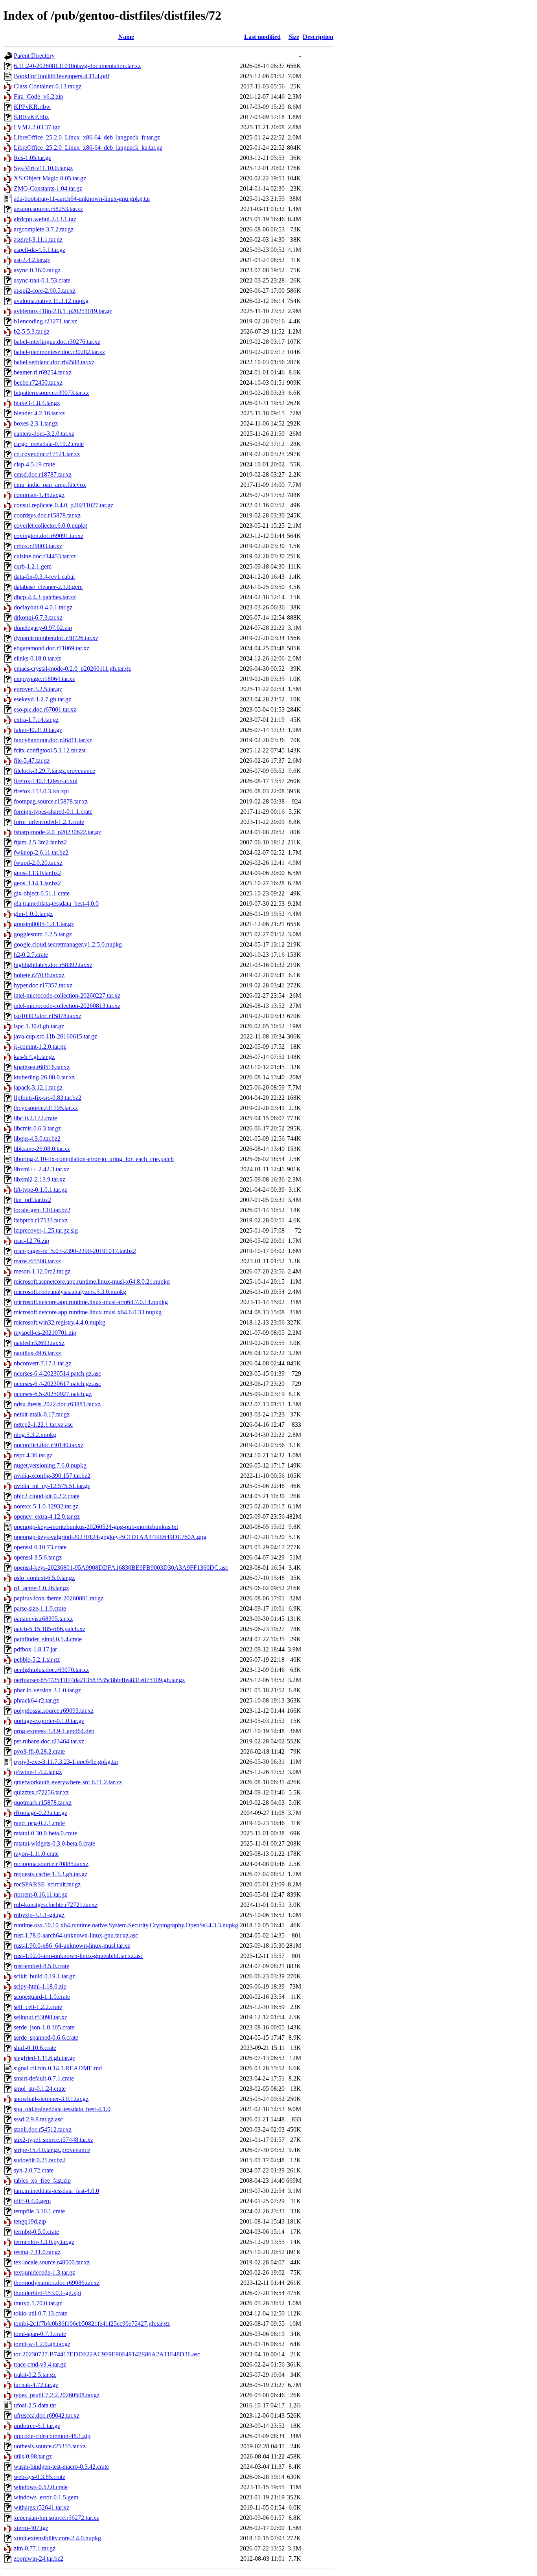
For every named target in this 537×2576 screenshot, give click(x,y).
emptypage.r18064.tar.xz (44, 679)
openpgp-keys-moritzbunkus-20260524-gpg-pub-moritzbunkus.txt (96, 1527)
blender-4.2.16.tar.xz (39, 413)
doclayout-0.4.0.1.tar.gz (43, 607)
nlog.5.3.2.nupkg (35, 1435)
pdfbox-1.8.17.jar (35, 1649)
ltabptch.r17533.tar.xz (41, 1220)
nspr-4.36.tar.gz (33, 1455)
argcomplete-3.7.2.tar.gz (44, 229)
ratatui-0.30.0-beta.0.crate (45, 1833)
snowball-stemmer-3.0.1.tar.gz (51, 2099)
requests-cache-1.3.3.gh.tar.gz (51, 1874)
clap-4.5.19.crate (34, 464)
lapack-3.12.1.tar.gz (38, 1087)
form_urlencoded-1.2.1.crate (49, 822)
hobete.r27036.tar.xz (39, 975)
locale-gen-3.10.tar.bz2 (42, 1210)
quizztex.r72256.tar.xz (41, 1792)
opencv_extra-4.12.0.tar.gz (47, 1516)
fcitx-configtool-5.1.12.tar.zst (50, 750)
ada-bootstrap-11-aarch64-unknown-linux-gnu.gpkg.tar (82, 199)
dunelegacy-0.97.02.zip (43, 628)
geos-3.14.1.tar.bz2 (37, 883)
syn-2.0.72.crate (34, 2170)
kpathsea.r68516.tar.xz (42, 1067)
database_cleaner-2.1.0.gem (48, 587)
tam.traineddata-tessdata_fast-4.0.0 (56, 2191)
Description (318, 37)
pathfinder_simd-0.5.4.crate (48, 1639)
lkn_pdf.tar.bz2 (32, 1200)
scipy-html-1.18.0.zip (40, 1986)
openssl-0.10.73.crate (40, 1547)
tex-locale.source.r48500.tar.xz (52, 2262)
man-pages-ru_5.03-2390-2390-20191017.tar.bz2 (75, 1251)
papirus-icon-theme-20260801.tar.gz (59, 1598)
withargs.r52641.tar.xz (41, 2507)
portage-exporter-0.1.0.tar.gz (49, 1721)
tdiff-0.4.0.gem (32, 2201)
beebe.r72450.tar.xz (38, 383)
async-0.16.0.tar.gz (37, 270)
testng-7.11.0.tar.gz (37, 2252)
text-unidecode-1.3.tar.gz (44, 2272)
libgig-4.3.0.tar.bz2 (37, 1138)
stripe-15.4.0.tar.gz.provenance (52, 2150)
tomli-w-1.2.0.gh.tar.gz (42, 2344)
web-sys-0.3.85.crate (40, 2477)
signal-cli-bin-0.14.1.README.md (58, 2068)
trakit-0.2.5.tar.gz (35, 2375)
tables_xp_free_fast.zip (42, 2181)
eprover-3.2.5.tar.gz (38, 689)
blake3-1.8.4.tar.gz (37, 403)
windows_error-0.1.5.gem (46, 2497)
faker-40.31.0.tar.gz (38, 730)
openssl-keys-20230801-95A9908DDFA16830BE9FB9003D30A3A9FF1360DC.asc (121, 1568)
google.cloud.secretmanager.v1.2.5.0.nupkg (68, 944)
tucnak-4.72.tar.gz (36, 2385)
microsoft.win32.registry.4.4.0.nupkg (60, 1322)
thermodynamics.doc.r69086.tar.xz (57, 2283)
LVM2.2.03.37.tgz (37, 127)
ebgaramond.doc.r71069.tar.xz (51, 648)
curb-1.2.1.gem (33, 566)
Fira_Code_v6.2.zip (39, 96)
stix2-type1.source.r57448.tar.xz (53, 2140)
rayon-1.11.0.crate (36, 1854)
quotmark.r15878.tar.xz (43, 1803)
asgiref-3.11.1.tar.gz (38, 239)
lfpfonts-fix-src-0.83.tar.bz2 (48, 1098)
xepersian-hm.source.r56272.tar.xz (56, 2518)
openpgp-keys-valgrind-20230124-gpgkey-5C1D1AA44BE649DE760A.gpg (110, 1537)
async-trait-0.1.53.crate (42, 280)
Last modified (262, 37)
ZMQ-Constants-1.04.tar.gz (48, 188)
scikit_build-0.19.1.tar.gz (44, 1976)
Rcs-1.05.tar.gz (32, 158)
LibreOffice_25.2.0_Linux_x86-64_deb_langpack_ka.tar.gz (88, 148)
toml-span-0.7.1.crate (40, 2334)
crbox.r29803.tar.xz (38, 546)
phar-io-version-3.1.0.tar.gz (47, 1690)
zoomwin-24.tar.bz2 (39, 2559)
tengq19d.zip (30, 2221)
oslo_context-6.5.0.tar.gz (44, 1578)
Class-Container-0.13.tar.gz (48, 86)
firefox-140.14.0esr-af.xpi (46, 781)
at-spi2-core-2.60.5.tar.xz (45, 291)
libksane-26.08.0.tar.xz (42, 1149)
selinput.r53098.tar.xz (40, 2017)
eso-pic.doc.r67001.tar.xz (45, 709)
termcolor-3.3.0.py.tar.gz (44, 2242)
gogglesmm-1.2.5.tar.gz (43, 934)
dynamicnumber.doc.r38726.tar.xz (56, 638)
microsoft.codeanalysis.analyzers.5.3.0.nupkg (70, 1292)
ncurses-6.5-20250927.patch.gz (53, 1394)
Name (126, 37)
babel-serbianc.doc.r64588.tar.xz (54, 362)
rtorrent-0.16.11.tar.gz (40, 1894)
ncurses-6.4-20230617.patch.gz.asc (57, 1384)
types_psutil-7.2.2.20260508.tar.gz (57, 2395)
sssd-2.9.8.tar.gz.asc (38, 2119)
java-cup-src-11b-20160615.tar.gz (55, 1036)
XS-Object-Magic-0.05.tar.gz (50, 178)
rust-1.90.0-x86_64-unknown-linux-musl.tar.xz (72, 1946)
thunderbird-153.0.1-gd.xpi (47, 2293)
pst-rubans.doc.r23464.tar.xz (49, 1741)
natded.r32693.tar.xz (39, 1343)
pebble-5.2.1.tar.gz (37, 1660)
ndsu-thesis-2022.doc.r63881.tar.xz (57, 1404)
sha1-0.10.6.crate (35, 2048)
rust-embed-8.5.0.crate (41, 1966)
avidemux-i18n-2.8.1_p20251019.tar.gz (63, 311)
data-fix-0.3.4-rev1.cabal (44, 577)
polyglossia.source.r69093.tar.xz (54, 1711)
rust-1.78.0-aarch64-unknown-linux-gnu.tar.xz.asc (76, 1935)
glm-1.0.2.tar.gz (33, 914)
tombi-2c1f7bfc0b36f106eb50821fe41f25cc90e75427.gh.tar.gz (92, 2324)
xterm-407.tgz (31, 2528)
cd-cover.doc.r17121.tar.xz (47, 454)
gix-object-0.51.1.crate (42, 893)
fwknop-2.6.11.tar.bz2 (41, 852)
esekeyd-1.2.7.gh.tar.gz (42, 699)
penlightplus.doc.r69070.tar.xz (51, 1670)
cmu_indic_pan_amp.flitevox (50, 485)
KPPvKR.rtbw (32, 107)
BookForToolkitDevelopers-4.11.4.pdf (62, 76)
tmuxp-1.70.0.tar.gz (38, 2303)
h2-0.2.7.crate (31, 955)
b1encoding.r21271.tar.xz (45, 321)
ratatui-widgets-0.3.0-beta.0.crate (54, 1843)
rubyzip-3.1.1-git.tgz (39, 1915)
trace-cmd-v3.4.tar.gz (40, 2364)
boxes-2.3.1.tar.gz (36, 423)
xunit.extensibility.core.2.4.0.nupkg (57, 2538)
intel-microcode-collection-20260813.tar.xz (67, 1006)
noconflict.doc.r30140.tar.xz (49, 1445)
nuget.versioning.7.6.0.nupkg (50, 1465)
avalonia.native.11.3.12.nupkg (51, 301)
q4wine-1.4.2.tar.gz (38, 1772)
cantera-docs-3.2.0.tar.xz (44, 434)
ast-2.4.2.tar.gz (32, 260)
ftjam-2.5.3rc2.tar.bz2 (40, 842)
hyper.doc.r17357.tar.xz (43, 985)
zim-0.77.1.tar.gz (35, 2548)
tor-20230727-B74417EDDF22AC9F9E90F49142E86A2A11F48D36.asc (107, 2354)
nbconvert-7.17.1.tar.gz (42, 1363)
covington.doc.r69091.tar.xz (49, 536)
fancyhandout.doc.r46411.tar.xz (53, 740)
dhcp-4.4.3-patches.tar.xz (45, 597)
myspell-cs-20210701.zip (45, 1333)
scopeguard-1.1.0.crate (42, 1997)
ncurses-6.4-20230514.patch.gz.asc (57, 1373)
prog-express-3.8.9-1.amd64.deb (54, 1731)
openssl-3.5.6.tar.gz (38, 1557)
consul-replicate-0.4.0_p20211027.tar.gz (63, 505)
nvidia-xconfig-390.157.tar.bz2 (52, 1476)
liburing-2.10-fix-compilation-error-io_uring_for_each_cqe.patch (94, 1159)
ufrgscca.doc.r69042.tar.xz (47, 2415)
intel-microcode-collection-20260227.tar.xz (67, 995)
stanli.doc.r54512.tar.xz (43, 2129)
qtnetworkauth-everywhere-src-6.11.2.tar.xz (68, 1782)
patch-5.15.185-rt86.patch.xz (50, 1629)
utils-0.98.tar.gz (33, 2456)
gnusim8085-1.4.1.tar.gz (44, 924)
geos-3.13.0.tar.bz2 (37, 873)
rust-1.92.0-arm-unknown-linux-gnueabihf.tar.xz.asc (78, 1956)
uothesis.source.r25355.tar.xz (50, 2446)
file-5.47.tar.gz (32, 761)
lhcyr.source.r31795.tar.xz (46, 1108)
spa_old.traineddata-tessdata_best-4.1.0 (62, 2109)
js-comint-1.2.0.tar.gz (40, 1047)
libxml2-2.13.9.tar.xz (40, 1179)
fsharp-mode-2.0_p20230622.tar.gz (57, 832)
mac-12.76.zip (31, 1241)
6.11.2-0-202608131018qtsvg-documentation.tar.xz (77, 66)
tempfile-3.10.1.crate (39, 2211)
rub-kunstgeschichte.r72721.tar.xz (56, 1905)
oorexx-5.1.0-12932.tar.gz (46, 1506)
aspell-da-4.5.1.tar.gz (40, 250)
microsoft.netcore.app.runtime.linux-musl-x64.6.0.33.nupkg (88, 1312)
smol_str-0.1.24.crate (40, 2089)
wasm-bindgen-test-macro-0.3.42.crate (61, 2467)
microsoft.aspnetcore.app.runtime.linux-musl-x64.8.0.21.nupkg (92, 1282)
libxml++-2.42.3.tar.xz (41, 1169)
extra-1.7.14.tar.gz (36, 720)
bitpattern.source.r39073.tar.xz (51, 393)
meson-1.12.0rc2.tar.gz (42, 1271)
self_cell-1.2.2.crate (38, 2007)
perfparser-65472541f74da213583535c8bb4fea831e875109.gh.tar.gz (99, 1680)
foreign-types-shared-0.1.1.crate (53, 812)
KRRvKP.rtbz (31, 117)
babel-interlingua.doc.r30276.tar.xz (57, 342)
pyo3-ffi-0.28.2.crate (39, 1751)
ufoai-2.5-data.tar (35, 2405)
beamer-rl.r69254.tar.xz (43, 372)
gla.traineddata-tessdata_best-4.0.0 (56, 904)
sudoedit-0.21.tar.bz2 (40, 2160)
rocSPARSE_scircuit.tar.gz (47, 1884)
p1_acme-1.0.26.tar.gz (41, 1588)
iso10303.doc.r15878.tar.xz (48, 1016)
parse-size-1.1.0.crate (40, 1608)
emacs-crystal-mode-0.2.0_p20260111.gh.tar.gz (72, 669)
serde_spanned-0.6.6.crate (46, 2037)
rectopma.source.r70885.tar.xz (51, 1864)
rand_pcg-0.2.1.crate (39, 1823)
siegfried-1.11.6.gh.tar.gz (44, 2058)
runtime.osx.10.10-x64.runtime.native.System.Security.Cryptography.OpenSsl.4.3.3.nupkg (126, 1925)
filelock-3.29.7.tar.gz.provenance (54, 771)
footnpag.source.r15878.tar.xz (51, 801)
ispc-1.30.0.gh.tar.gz (39, 1026)
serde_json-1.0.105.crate (44, 2027)
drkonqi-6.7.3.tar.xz (38, 617)
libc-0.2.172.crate (35, 1118)
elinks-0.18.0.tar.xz (37, 658)
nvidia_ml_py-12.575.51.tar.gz (52, 1486)
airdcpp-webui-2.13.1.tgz (45, 219)
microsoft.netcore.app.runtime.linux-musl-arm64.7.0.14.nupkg (91, 1302)
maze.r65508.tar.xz (37, 1261)
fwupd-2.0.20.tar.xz (38, 863)
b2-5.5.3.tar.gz (32, 331)
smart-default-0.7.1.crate (44, 2078)
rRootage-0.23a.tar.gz (40, 1813)
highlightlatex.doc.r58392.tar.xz (53, 965)
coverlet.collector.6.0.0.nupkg (51, 526)
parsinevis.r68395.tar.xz (43, 1619)
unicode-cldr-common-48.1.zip (52, 2436)
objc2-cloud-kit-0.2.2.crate (47, 1496)
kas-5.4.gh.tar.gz (34, 1057)
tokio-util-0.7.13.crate (40, 2313)
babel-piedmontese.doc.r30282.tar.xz (59, 352)
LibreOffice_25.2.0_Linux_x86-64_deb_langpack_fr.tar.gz (87, 137)
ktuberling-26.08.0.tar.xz (44, 1077)
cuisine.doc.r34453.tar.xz (45, 556)
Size (294, 37)
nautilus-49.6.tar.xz (37, 1353)
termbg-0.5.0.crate (36, 2232)
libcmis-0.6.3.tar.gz (37, 1128)
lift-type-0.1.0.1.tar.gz (40, 1190)
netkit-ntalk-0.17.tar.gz (42, 1414)
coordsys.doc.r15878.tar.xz (47, 515)
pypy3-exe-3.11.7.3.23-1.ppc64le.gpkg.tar (66, 1762)
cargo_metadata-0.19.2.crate (49, 444)
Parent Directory (34, 56)
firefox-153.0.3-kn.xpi (41, 791)
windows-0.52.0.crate (41, 2487)
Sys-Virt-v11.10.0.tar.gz (43, 168)
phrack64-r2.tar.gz (36, 1700)
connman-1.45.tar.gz (39, 495)
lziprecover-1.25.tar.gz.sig (46, 1230)
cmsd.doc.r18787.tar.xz (43, 474)
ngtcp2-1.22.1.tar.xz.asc (43, 1425)
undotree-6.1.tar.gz (37, 2426)
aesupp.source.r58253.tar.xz (48, 209)
